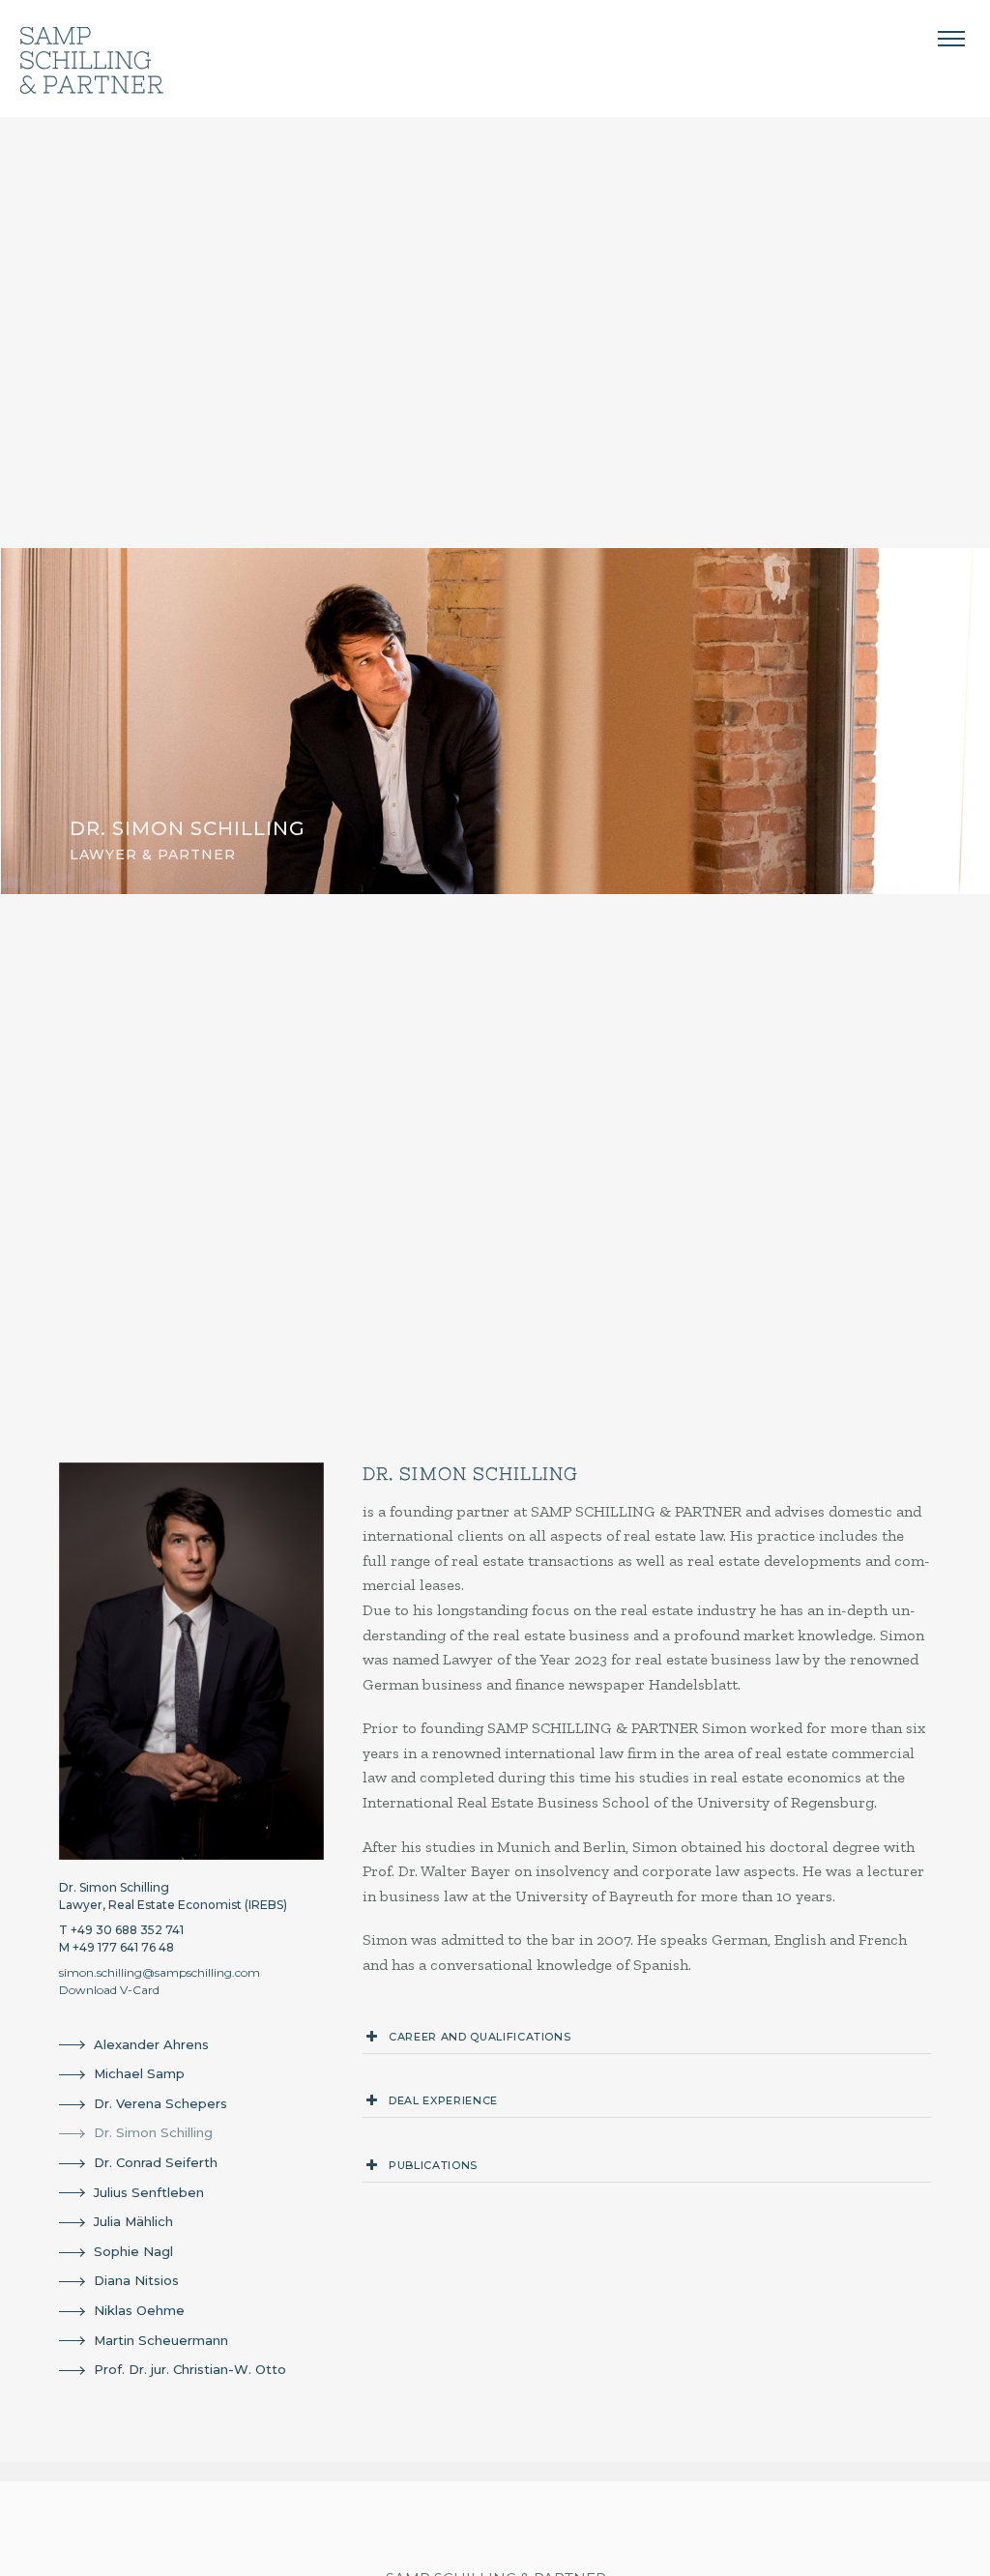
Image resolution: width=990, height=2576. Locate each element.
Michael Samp (139, 2073)
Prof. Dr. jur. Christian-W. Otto (190, 2369)
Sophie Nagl (133, 2251)
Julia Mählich (133, 2221)
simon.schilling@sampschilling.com (160, 1972)
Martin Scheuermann (161, 2340)
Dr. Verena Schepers (160, 2103)
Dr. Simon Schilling (153, 2132)
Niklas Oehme (139, 2310)
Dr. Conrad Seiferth (156, 2162)
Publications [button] (433, 2165)
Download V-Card (109, 1990)
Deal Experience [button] (443, 2100)
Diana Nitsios (136, 2280)
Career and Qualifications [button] (480, 2037)
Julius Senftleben (149, 2192)
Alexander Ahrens (151, 2044)
